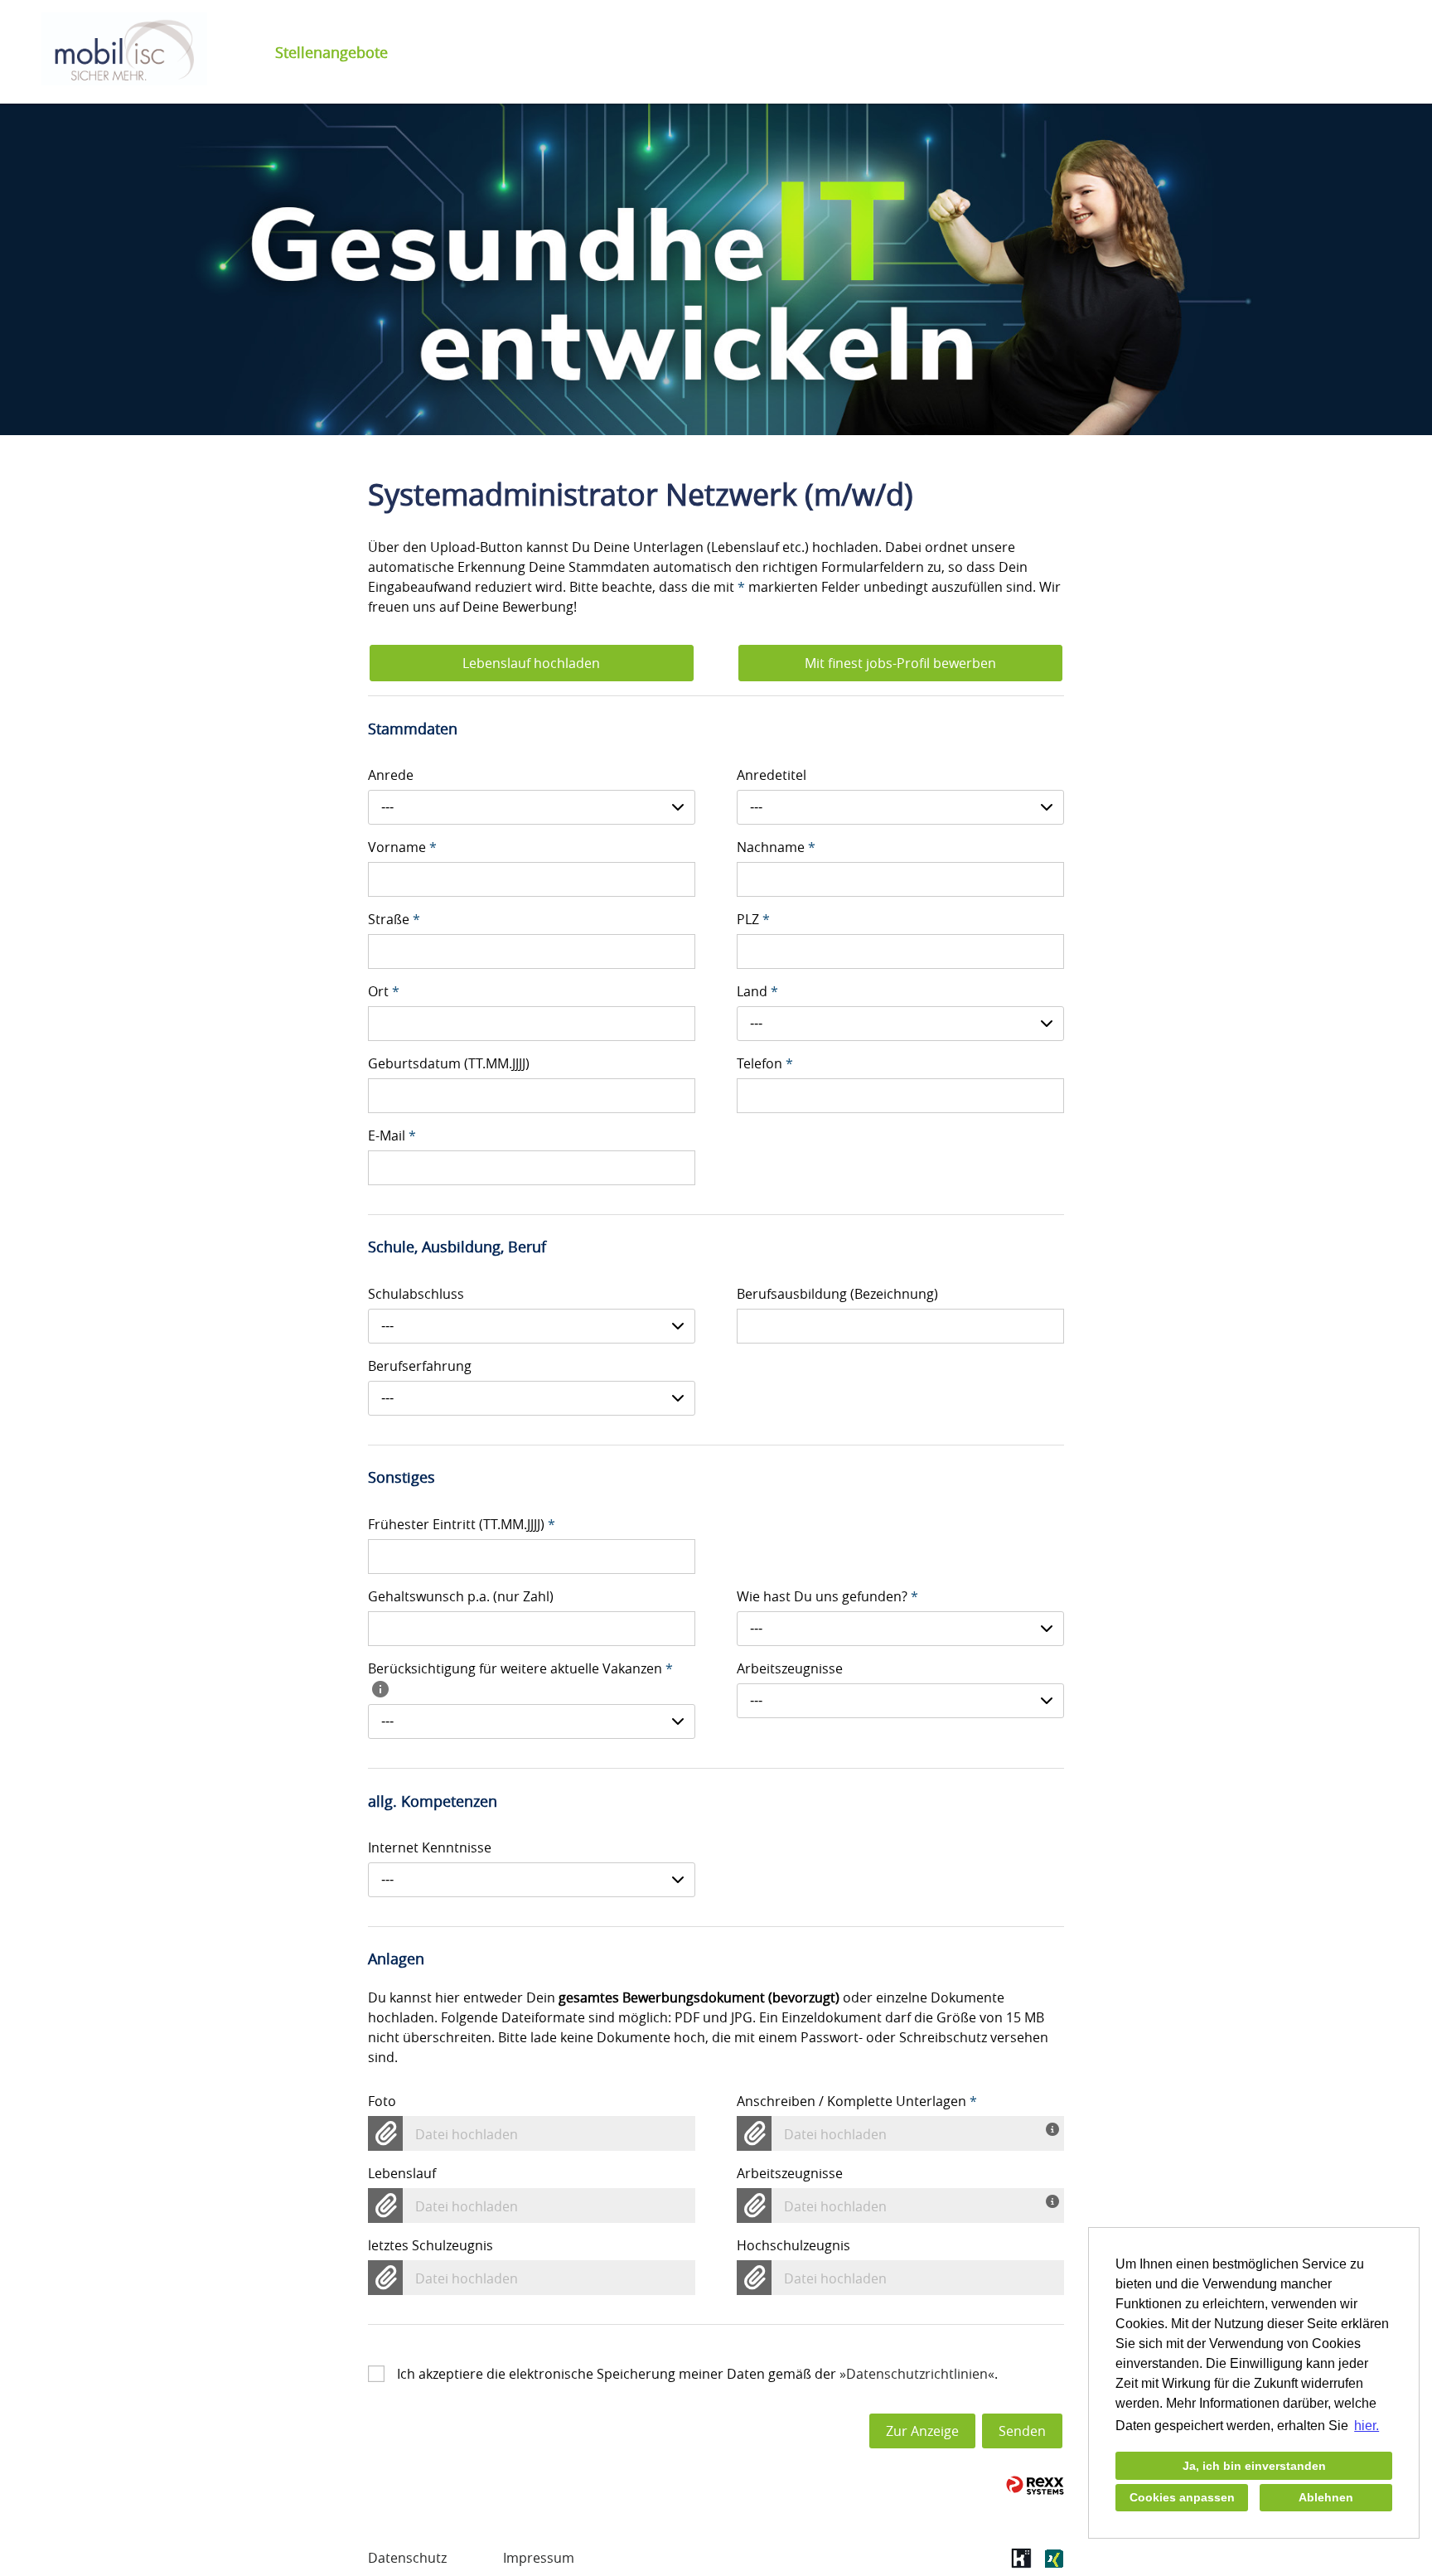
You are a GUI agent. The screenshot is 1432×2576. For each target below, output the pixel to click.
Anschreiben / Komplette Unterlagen (857, 2101)
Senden (1022, 2431)
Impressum (539, 2558)
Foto (382, 2101)
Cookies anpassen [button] (1182, 2497)
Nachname (776, 847)
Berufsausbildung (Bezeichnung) (837, 1294)
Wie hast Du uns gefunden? (827, 1596)
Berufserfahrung (420, 1366)
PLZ (753, 919)
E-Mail (392, 1135)
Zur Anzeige (922, 2431)
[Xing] (1054, 2564)
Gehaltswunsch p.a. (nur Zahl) (461, 1596)
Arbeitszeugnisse (790, 1668)
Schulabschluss (416, 1294)
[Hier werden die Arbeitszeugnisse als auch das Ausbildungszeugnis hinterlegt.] (1055, 2200)
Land (757, 991)
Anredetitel (772, 775)
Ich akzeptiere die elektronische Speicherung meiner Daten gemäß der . (697, 2374)
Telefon (765, 1063)
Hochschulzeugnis (793, 2245)
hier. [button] (1367, 2426)
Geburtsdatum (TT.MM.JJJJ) (449, 1063)
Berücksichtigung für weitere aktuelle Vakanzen (520, 1668)
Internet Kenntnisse (430, 1847)
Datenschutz (407, 2558)
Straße (394, 919)
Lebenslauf (402, 2173)
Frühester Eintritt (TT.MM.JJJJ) (462, 1524)
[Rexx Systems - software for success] (1035, 2485)
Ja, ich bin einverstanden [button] (1254, 2466)
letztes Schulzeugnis (431, 2245)
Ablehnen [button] (1326, 2497)
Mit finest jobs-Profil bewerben (900, 663)
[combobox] (532, 807)
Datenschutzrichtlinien (917, 2374)
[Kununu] (1021, 2564)
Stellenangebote (331, 52)
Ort (384, 991)
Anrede (391, 775)
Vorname (402, 847)
